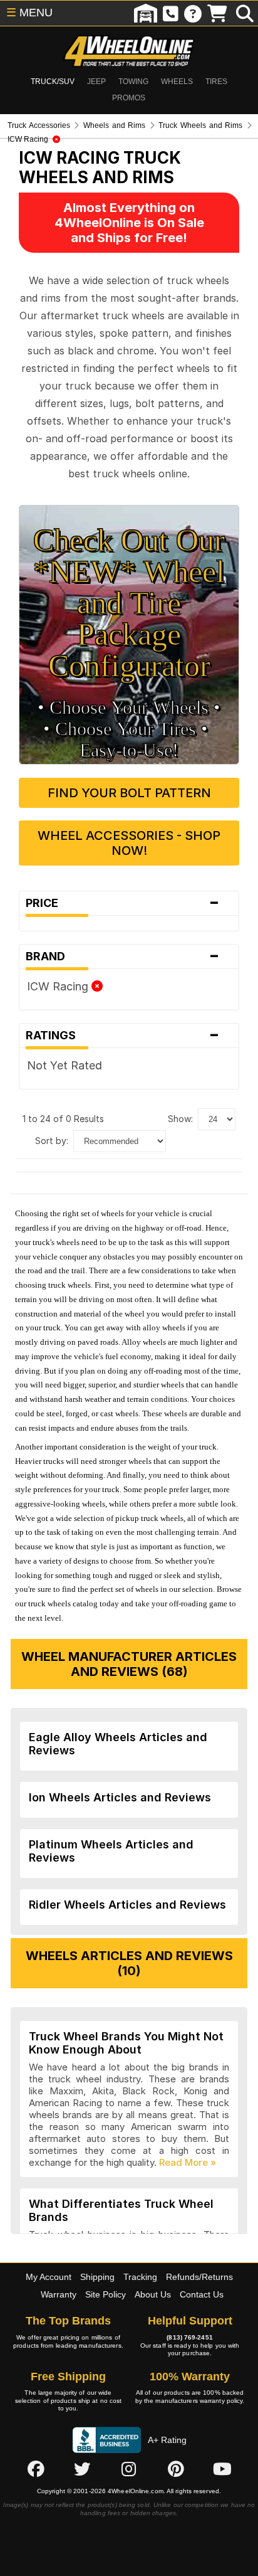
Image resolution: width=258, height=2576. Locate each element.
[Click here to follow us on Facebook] (36, 2469)
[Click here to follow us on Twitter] (82, 2469)
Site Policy (106, 2294)
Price (123, 903)
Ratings (123, 1036)
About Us (153, 2294)
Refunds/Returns (199, 2277)
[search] (245, 13)
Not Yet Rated (64, 1065)
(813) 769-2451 (189, 2337)
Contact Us (202, 2294)
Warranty (59, 2294)
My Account (49, 2277)
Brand (123, 957)
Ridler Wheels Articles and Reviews (127, 1905)
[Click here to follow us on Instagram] (129, 2469)
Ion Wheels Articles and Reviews (120, 1797)
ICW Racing (59, 986)
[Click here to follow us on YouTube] (222, 2469)
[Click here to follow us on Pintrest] (176, 2469)
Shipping (97, 2277)
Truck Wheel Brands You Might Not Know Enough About (126, 2043)
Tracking (140, 2277)
